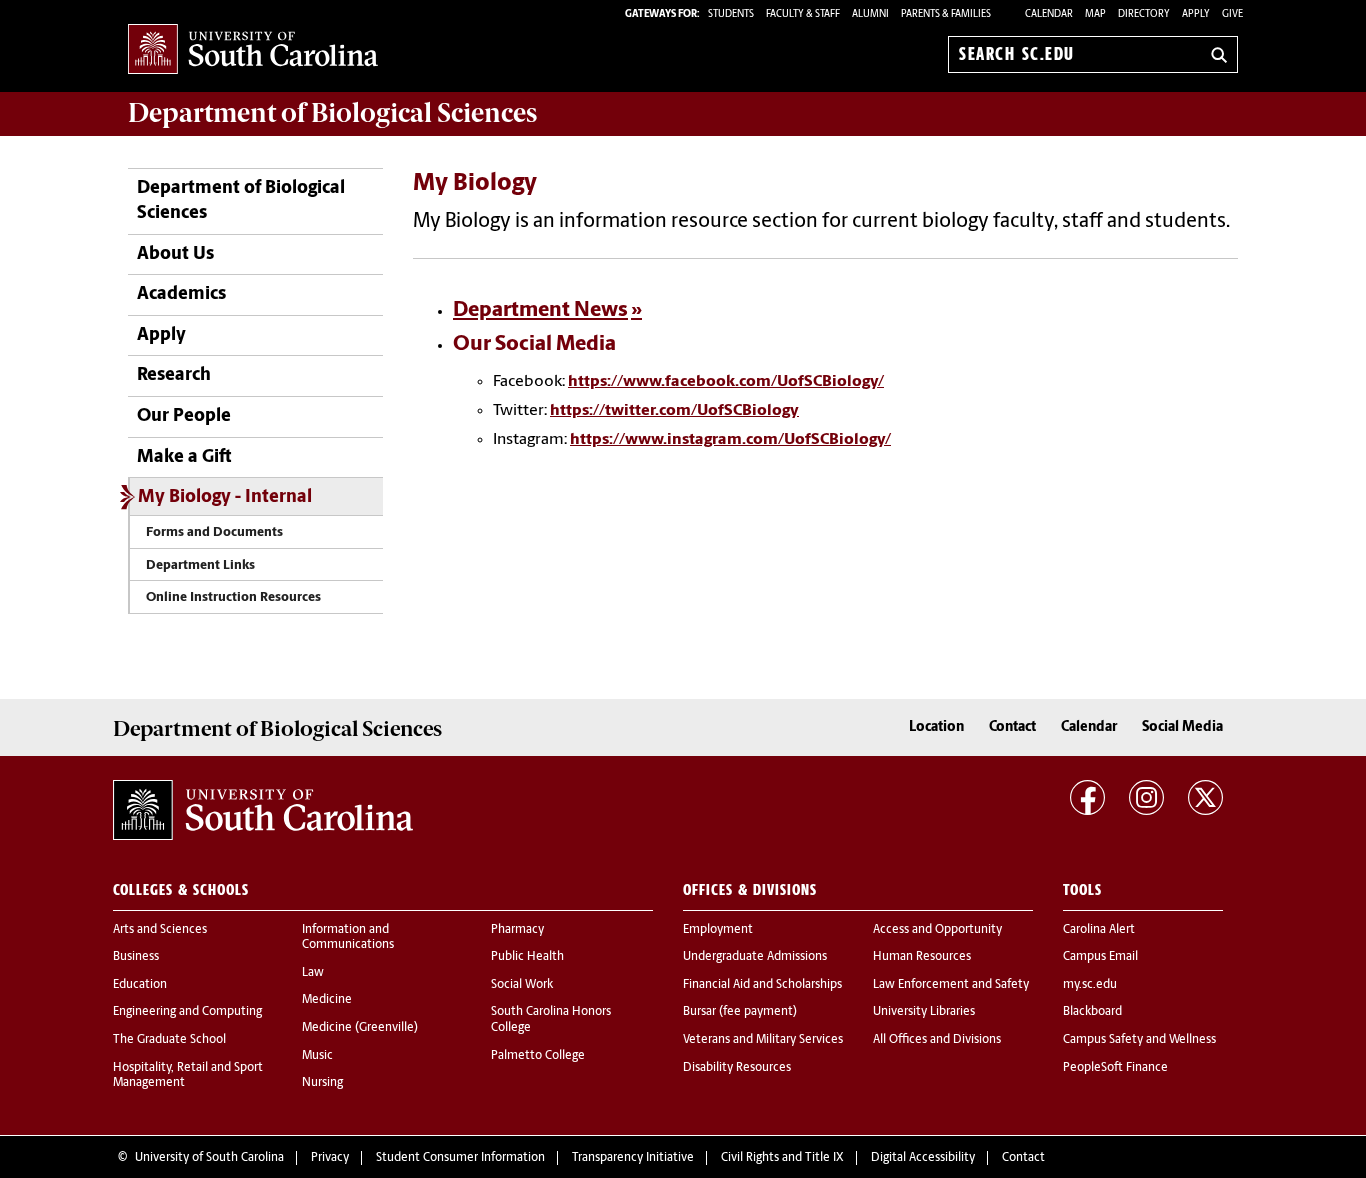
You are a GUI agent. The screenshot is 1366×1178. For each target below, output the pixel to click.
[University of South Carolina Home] (253, 50)
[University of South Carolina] (263, 810)
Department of (332, 113)
